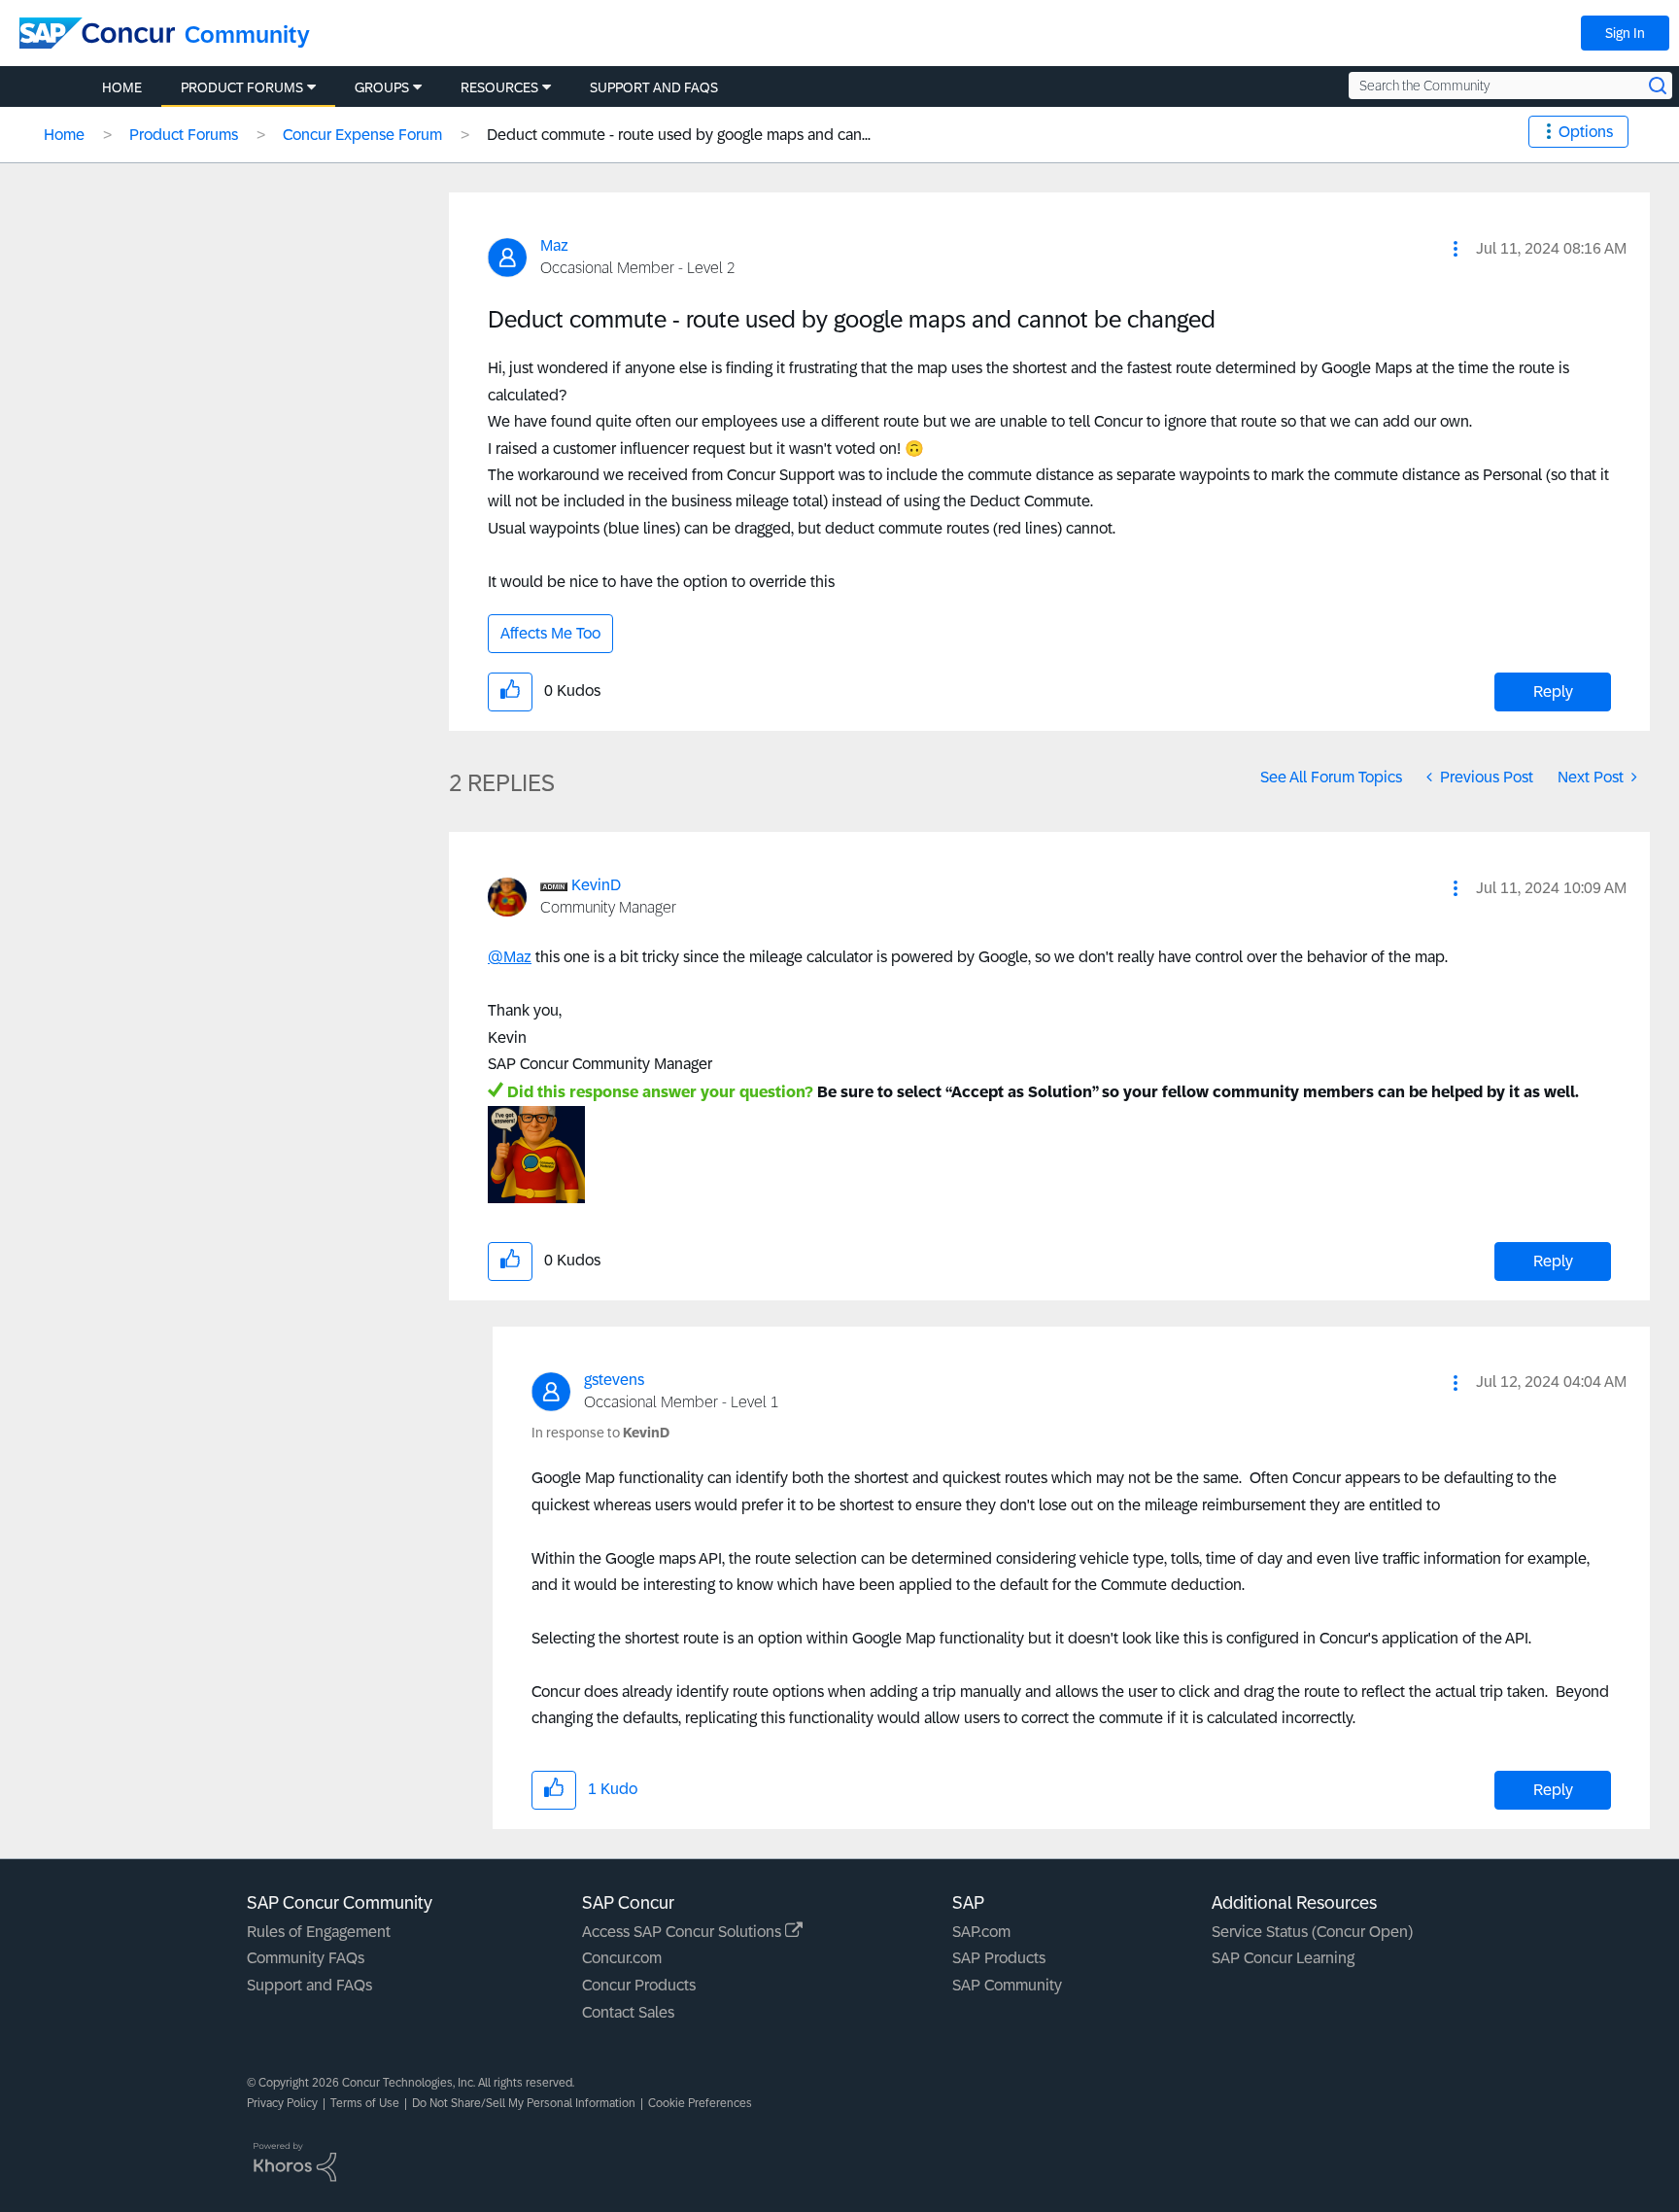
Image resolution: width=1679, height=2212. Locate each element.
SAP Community (1007, 1985)
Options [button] (1586, 132)
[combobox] (1510, 86)
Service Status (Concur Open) (1312, 1932)
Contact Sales (628, 2012)
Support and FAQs (309, 1985)
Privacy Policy (282, 2103)
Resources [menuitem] (499, 87)
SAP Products (999, 1958)
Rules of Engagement (319, 1932)
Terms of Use (365, 2103)
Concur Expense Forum (362, 135)
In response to (600, 1433)
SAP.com (981, 1932)
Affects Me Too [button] (550, 633)
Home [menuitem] (122, 87)
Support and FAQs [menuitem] (654, 87)
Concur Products (639, 1985)
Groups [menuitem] (382, 87)
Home (64, 135)
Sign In (1625, 33)
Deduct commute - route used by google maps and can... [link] (679, 135)
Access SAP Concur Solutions (684, 1932)
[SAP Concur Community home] (97, 33)
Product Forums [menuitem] (242, 87)
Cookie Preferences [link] (700, 2103)
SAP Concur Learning (1283, 1958)
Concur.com (622, 1958)
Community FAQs (306, 1958)
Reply (1553, 691)
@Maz (510, 957)
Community (247, 35)
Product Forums (184, 135)
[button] (1456, 249)
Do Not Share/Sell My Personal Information (524, 2103)
